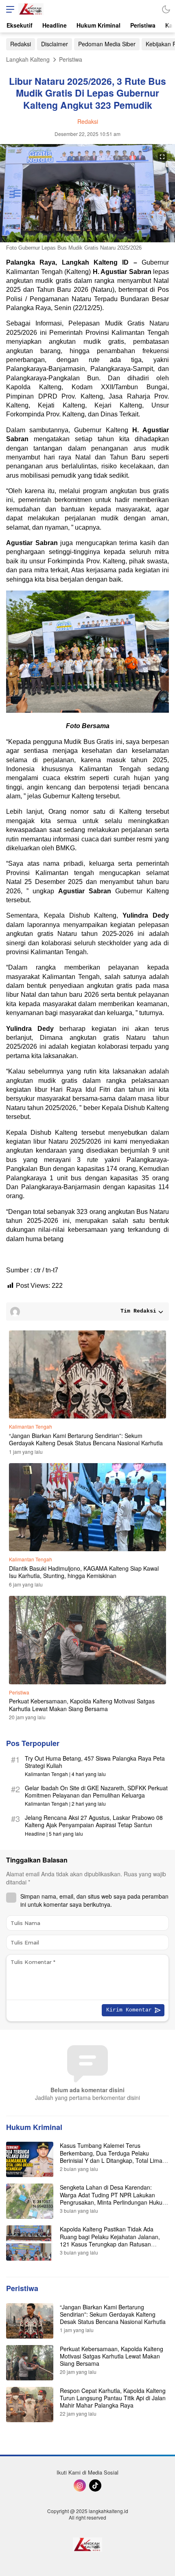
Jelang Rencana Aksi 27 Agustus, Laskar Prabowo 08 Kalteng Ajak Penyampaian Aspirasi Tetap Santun (94, 1821)
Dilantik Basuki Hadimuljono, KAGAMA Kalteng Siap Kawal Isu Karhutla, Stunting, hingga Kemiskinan (84, 1572)
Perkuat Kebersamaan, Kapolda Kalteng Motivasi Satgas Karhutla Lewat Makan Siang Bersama (82, 1705)
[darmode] (166, 9)
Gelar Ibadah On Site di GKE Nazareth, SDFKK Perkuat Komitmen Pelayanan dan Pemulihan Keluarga (96, 1791)
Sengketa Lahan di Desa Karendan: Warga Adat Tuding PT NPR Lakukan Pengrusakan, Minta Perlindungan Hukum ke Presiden (114, 2198)
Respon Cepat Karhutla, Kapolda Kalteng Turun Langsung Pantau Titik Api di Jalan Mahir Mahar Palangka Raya (113, 2398)
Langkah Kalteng (28, 59)
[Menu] (8, 9)
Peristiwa (71, 59)
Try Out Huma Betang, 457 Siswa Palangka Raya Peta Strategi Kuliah (95, 1762)
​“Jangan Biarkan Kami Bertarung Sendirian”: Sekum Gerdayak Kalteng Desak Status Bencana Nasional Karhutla (86, 1439)
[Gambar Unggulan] (87, 240)
